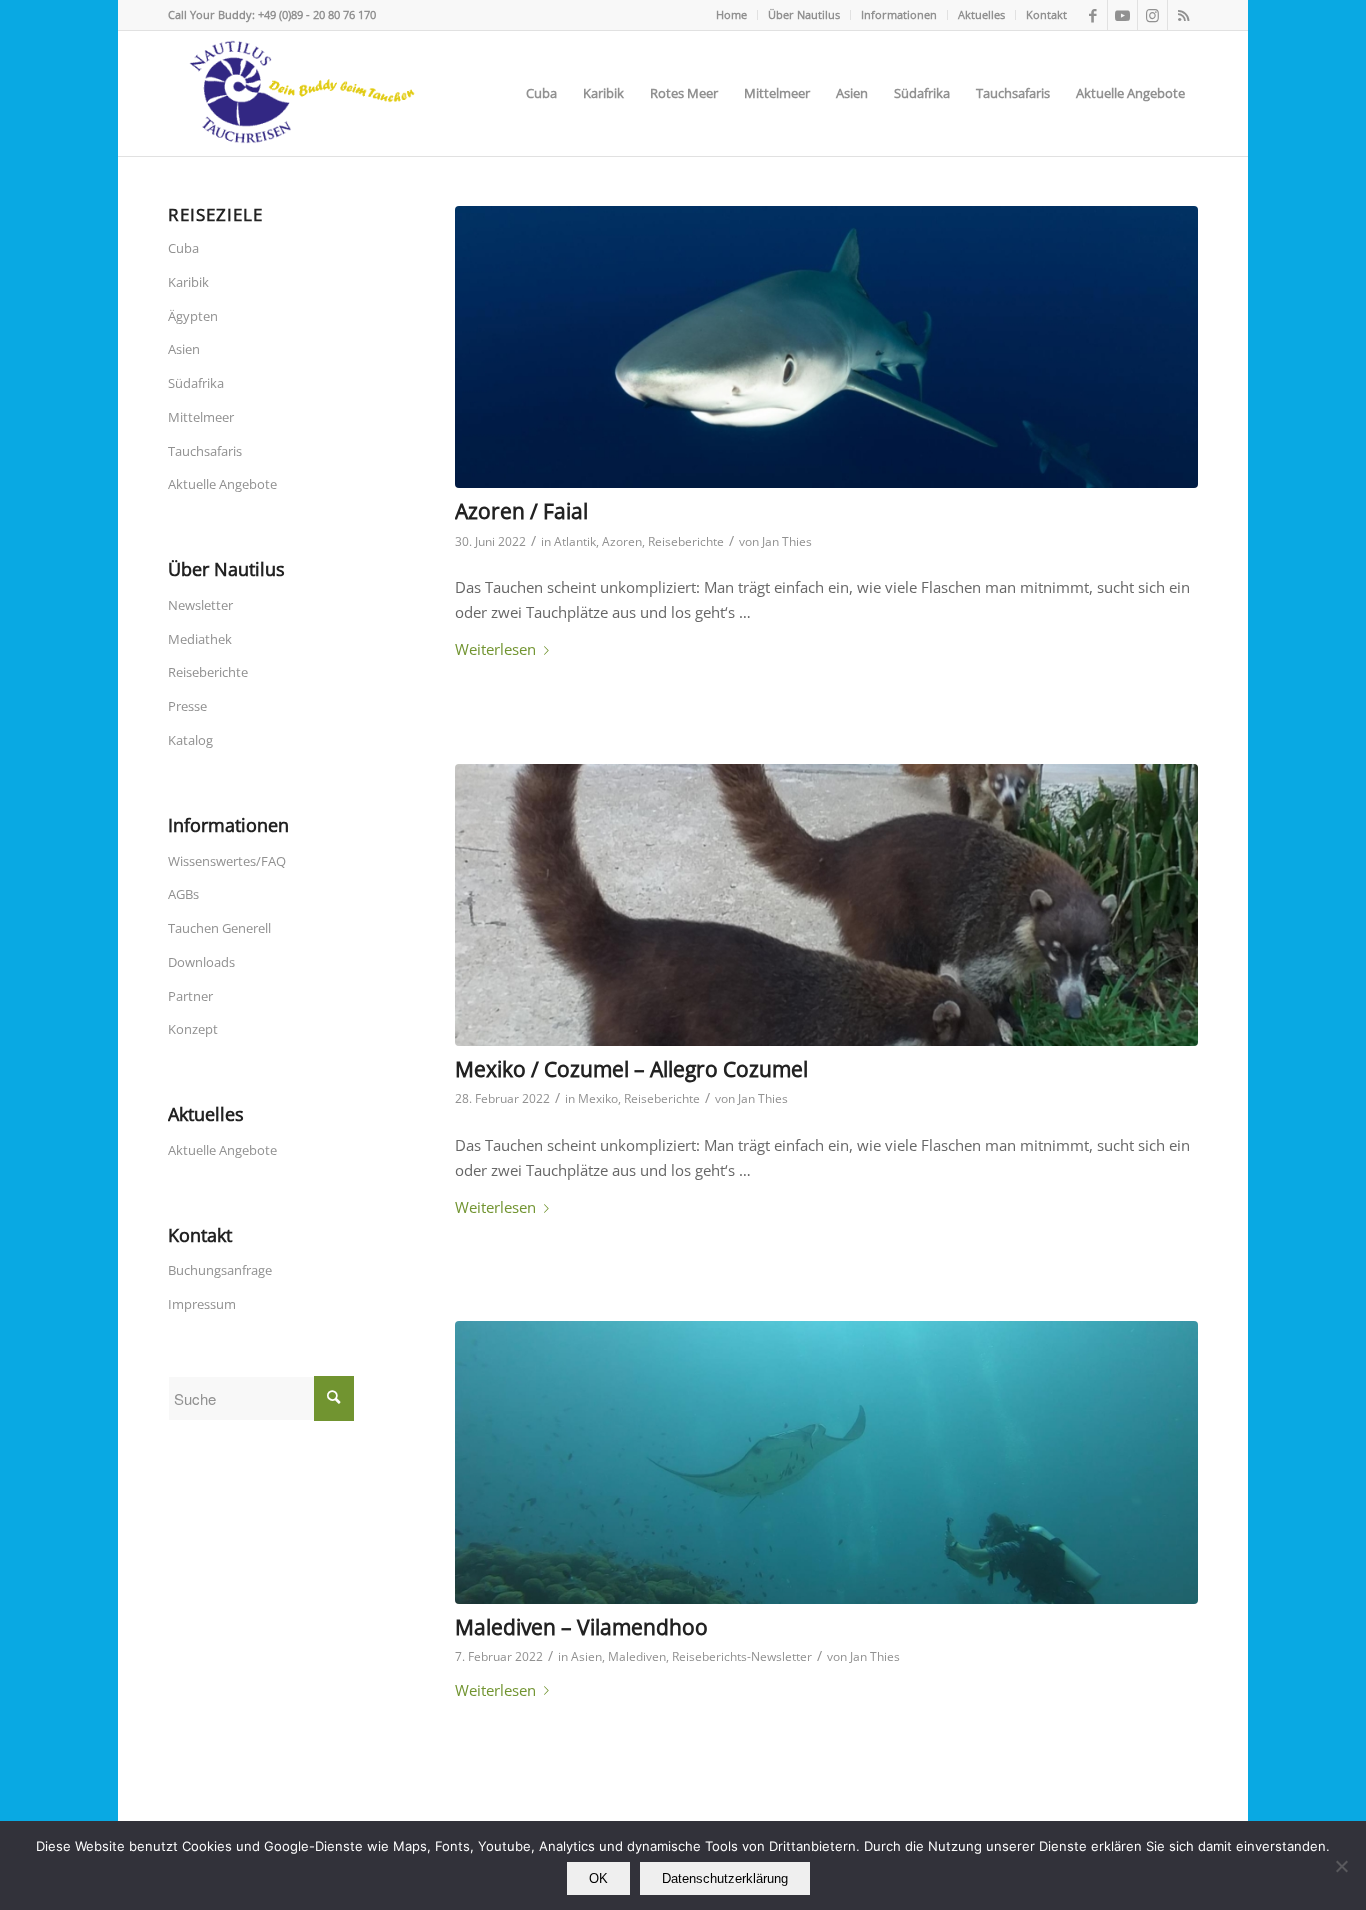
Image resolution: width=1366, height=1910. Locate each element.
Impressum (202, 1304)
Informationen (899, 14)
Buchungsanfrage (220, 1270)
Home (731, 14)
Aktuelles (981, 14)
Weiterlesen (495, 649)
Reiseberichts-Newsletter (742, 1656)
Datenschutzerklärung (725, 1878)
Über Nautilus (804, 14)
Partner (190, 996)
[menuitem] (732, 15)
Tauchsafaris (205, 451)
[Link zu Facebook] (1092, 15)
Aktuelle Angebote (222, 484)
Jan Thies (787, 541)
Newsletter (200, 605)
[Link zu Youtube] (1122, 15)
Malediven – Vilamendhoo (581, 1627)
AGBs (183, 894)
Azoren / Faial (521, 511)
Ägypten (193, 316)
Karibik (188, 282)
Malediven (637, 1656)
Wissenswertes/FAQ (227, 861)
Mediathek (200, 639)
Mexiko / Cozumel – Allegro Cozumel (631, 1069)
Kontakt (1046, 14)
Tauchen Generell (219, 928)
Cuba (183, 248)
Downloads (201, 962)
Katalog (190, 740)
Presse (187, 706)
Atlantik (575, 541)
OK (598, 1878)
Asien (586, 1656)
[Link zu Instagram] (1152, 15)
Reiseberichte (686, 541)
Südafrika (196, 383)
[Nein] (1341, 1866)
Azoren (622, 541)
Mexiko (598, 1098)
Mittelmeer (201, 417)
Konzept (193, 1029)
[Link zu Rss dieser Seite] (1183, 15)
